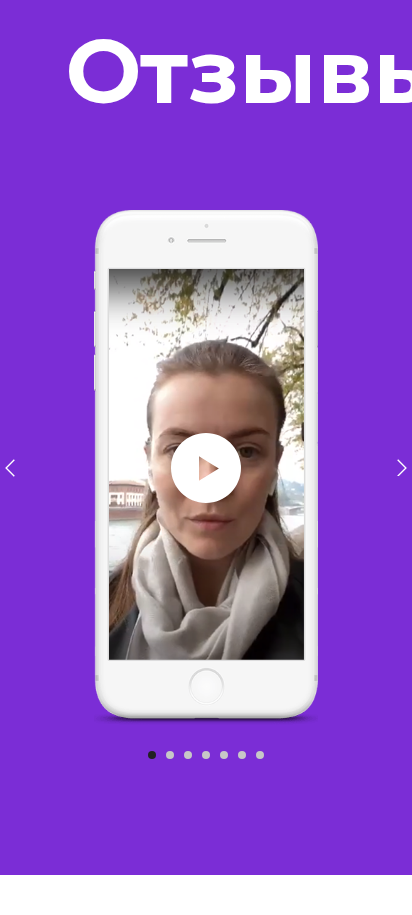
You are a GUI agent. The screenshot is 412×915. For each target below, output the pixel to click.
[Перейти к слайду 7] (260, 755)
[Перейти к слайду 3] (188, 755)
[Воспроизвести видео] (206, 468)
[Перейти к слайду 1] (152, 755)
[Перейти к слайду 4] (206, 755)
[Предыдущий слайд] (10, 468)
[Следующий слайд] (402, 468)
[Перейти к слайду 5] (224, 755)
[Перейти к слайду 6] (242, 755)
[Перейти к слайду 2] (170, 755)
